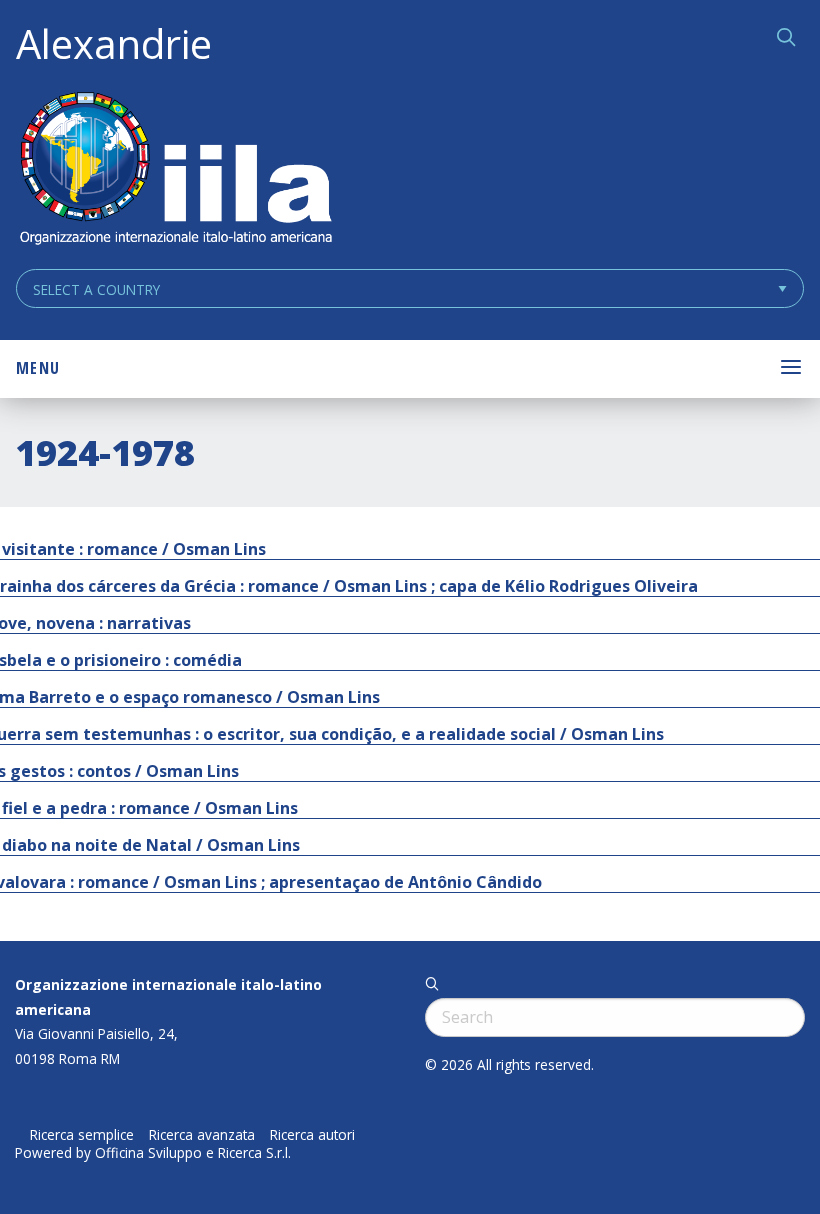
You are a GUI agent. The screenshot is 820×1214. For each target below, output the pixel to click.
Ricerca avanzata (202, 1135)
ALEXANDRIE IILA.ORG (175, 170)
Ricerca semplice (82, 1135)
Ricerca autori (312, 1135)
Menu (38, 368)
